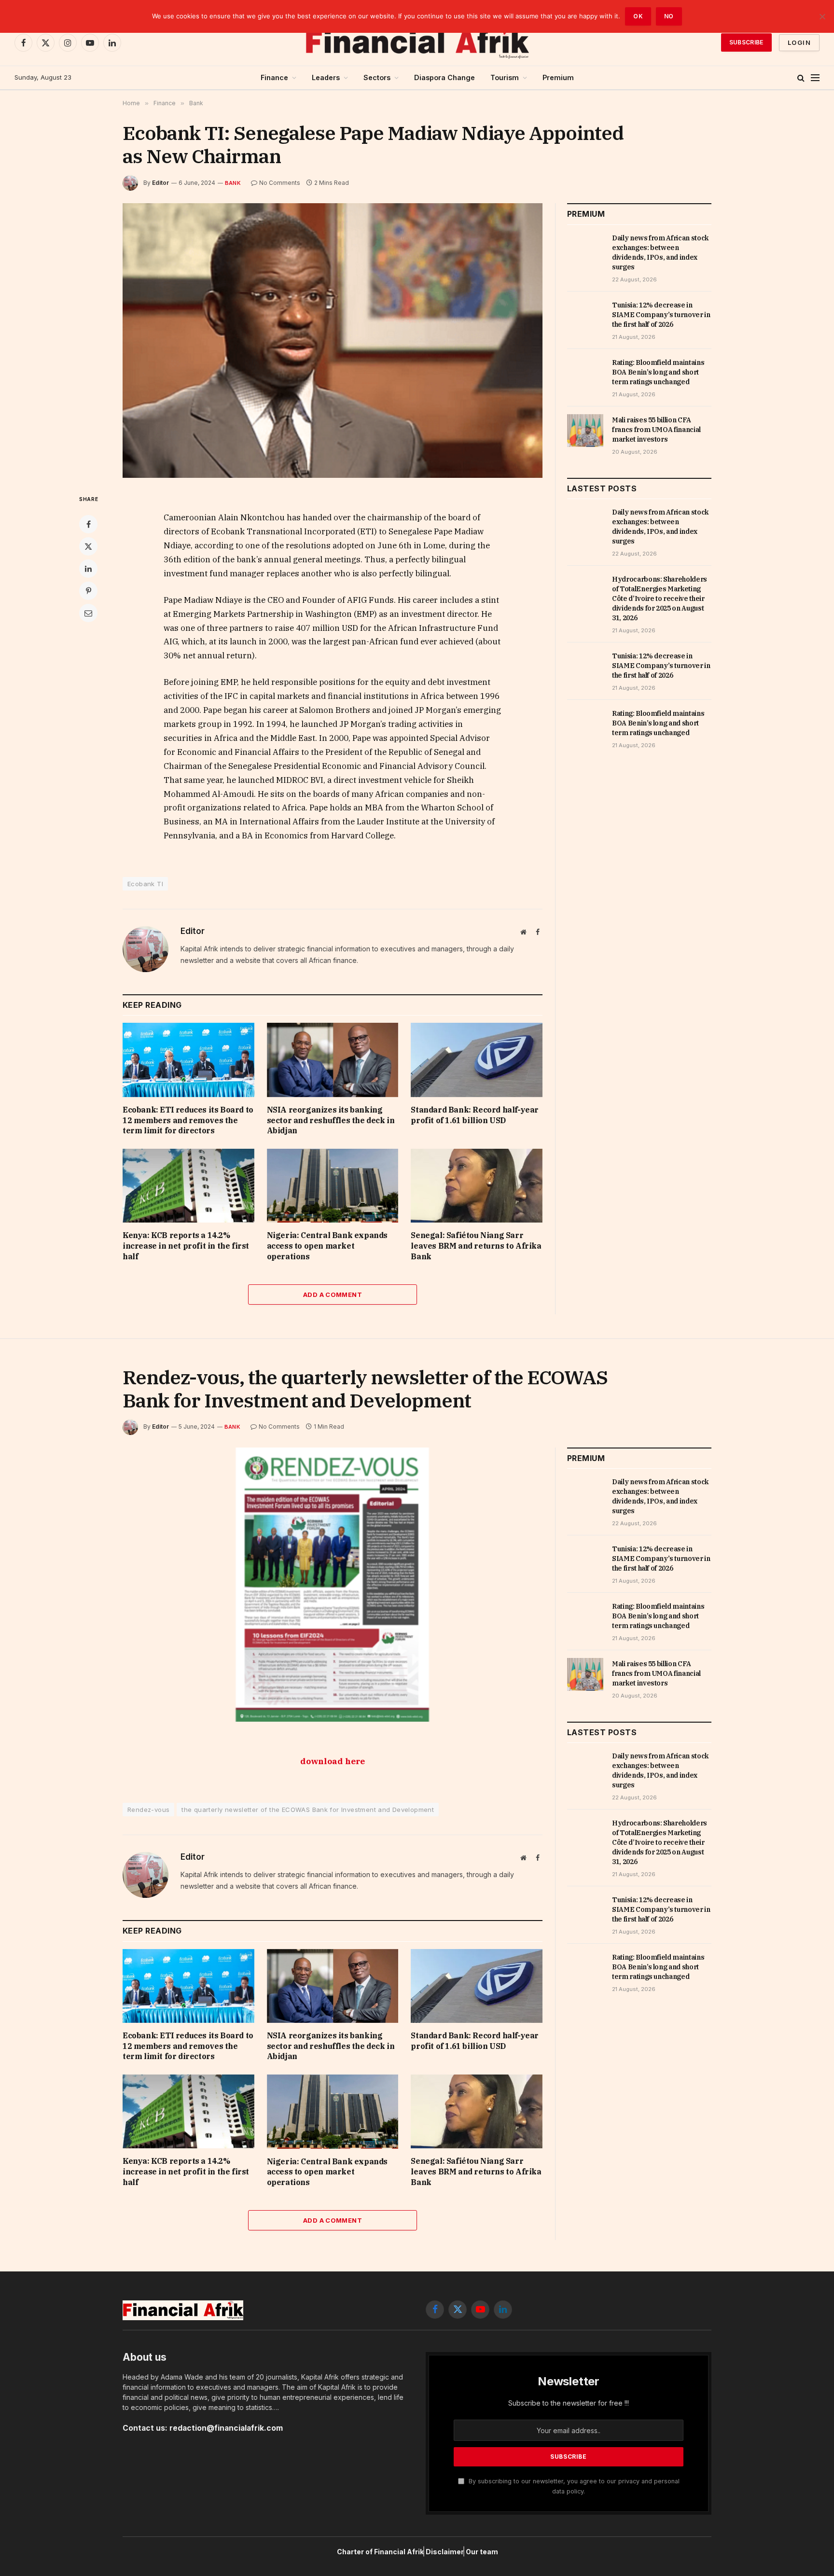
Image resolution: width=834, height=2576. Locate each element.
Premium (558, 77)
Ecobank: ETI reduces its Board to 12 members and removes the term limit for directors (188, 1120)
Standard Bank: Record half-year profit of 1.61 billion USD (475, 1115)
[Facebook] (88, 524)
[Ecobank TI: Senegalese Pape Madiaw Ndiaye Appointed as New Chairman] (333, 341)
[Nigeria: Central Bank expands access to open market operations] (333, 1186)
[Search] (801, 78)
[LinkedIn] (88, 569)
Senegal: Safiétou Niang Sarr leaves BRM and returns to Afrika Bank (476, 1246)
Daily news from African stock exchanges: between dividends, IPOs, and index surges (660, 252)
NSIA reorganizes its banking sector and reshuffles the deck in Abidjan (331, 1120)
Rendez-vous (148, 1810)
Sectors (377, 77)
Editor (160, 183)
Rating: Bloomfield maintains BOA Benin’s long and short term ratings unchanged (658, 372)
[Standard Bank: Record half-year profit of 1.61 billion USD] (477, 1060)
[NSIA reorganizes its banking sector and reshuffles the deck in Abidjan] (333, 1060)
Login (799, 42)
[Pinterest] (88, 591)
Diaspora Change (445, 77)
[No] (822, 16)
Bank (233, 183)
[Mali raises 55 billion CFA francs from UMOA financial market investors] (585, 431)
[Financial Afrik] (417, 42)
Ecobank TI (145, 884)
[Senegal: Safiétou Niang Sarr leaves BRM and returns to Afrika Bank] (477, 1186)
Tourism (505, 77)
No (669, 16)
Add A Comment (333, 1295)
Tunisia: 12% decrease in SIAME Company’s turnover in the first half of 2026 (661, 315)
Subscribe (746, 42)
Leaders (326, 77)
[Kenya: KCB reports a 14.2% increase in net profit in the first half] (188, 1186)
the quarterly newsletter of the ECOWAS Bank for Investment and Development (308, 1810)
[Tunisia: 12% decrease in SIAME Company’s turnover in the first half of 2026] (585, 316)
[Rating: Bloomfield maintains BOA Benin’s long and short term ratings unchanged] (585, 373)
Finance (274, 77)
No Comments (280, 183)
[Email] (88, 613)
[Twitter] (88, 546)
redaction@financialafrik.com (226, 2428)
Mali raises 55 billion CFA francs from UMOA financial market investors (656, 430)
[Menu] (815, 78)
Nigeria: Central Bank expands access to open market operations (327, 1246)
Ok (638, 16)
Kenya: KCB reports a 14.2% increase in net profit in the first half (186, 1246)
